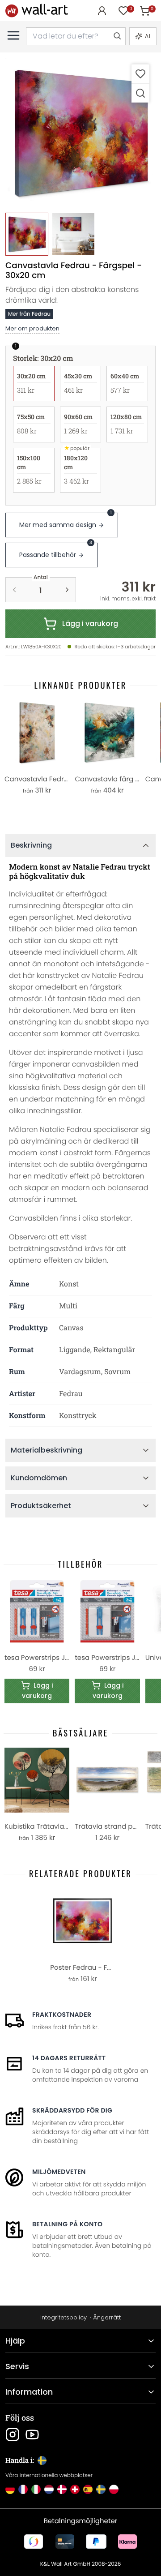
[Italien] (36, 2489)
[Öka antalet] (67, 590)
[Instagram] (13, 2435)
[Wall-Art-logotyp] (37, 11)
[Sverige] (101, 2489)
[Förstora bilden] (140, 93)
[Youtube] (32, 2435)
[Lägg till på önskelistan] (140, 74)
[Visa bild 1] (27, 234)
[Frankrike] (23, 2489)
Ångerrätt (107, 2317)
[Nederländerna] (49, 2489)
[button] (80, 133)
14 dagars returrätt (69, 2058)
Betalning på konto (67, 2224)
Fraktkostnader (62, 2015)
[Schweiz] (75, 2489)
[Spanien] (88, 2489)
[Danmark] (62, 2489)
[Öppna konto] (102, 11)
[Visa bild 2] (73, 234)
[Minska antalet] (14, 590)
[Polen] (114, 2489)
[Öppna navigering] (13, 35)
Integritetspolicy (64, 2317)
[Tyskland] (10, 2489)
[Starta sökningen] (117, 36)
